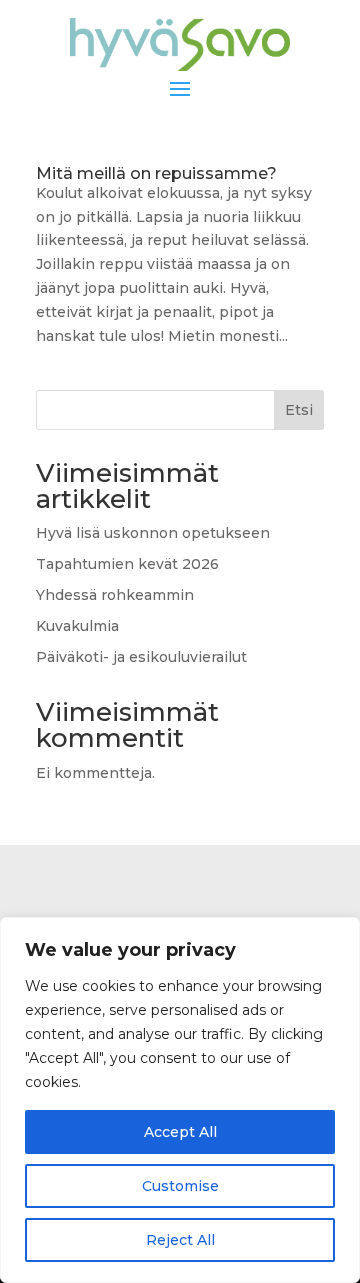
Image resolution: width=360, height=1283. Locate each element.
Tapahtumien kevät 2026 (127, 564)
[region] (180, 1100)
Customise (180, 1186)
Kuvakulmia (77, 626)
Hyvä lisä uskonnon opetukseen (153, 533)
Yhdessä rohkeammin (115, 595)
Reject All (180, 1240)
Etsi (299, 410)
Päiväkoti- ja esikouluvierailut (141, 657)
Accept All (180, 1132)
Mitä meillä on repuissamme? (156, 173)
